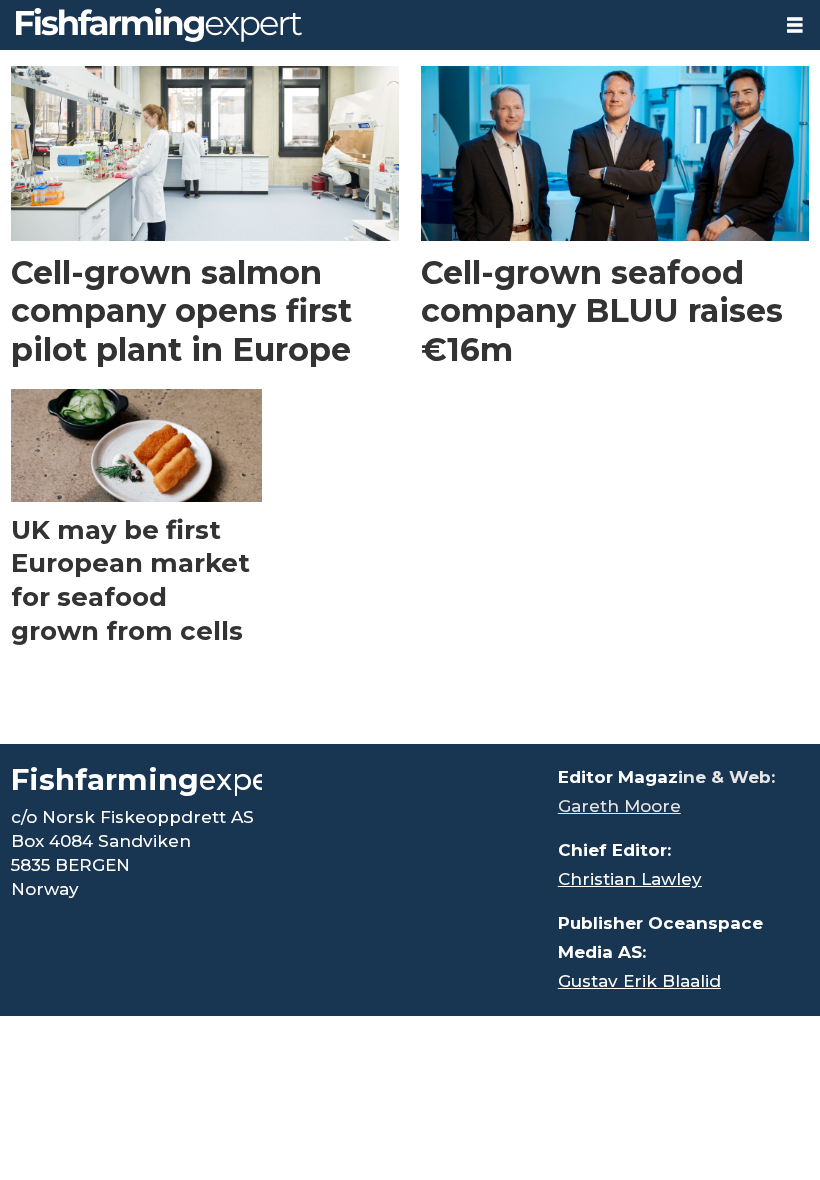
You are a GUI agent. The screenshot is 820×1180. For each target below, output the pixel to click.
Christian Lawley (630, 879)
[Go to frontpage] (385, 25)
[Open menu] (795, 25)
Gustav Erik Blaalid (639, 981)
